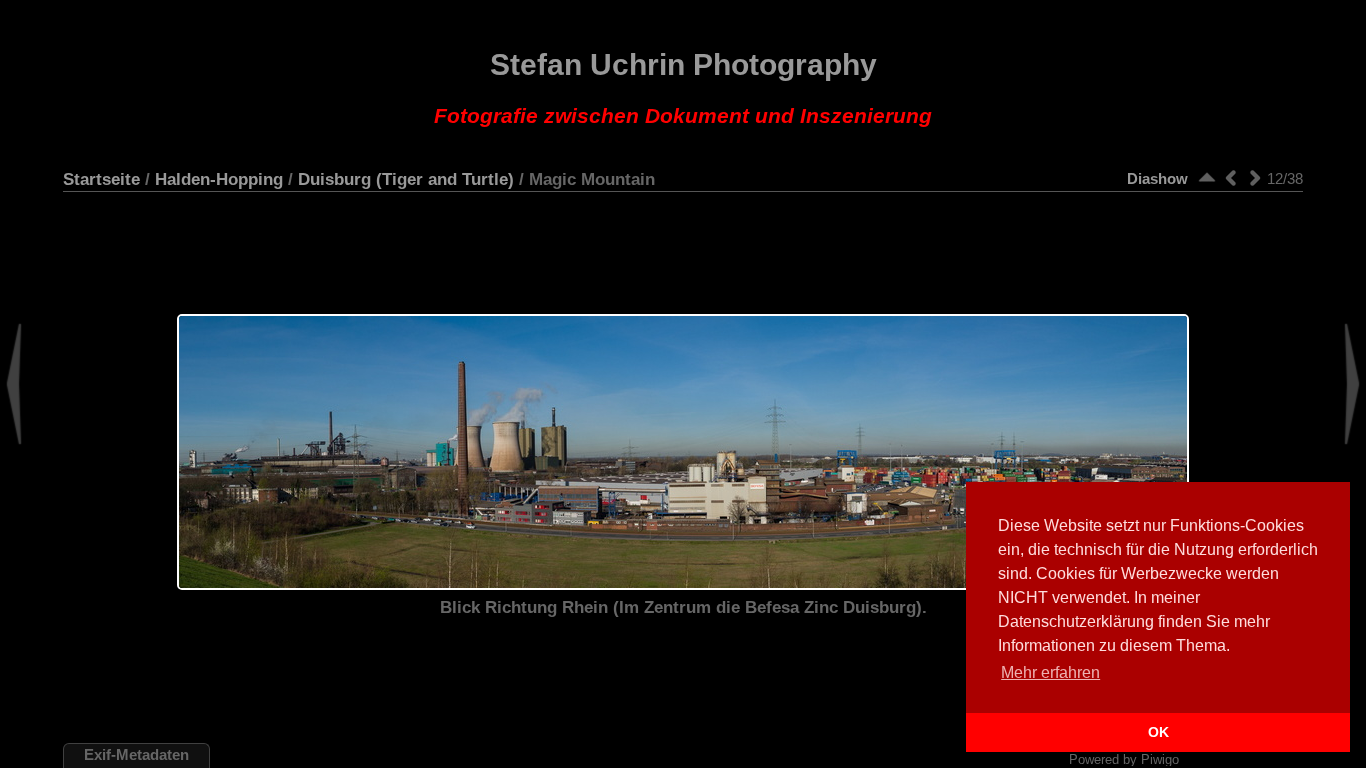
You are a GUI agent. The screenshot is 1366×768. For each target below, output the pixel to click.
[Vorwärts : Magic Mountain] (1255, 177)
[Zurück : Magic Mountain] (1231, 177)
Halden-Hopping (219, 179)
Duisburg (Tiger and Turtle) (406, 179)
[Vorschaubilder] (1207, 177)
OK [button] (1158, 732)
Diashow (1157, 178)
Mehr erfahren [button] (1050, 672)
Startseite (101, 179)
